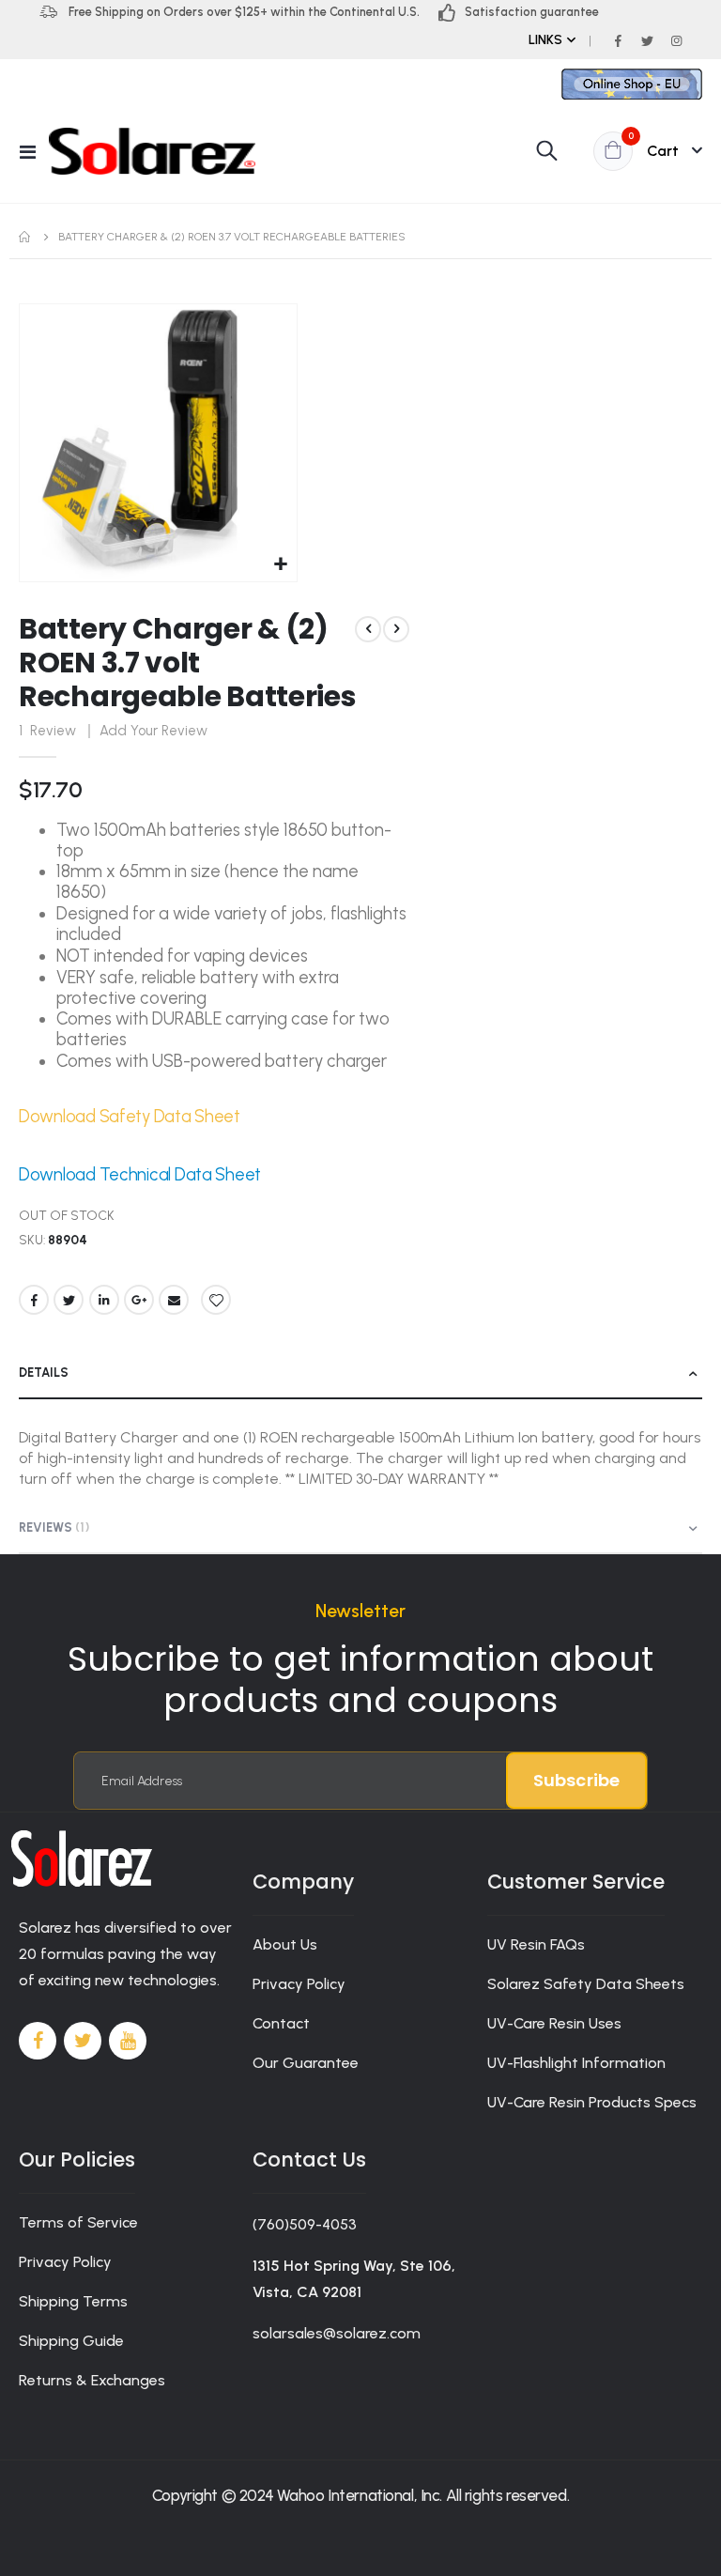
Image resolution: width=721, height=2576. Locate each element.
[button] (280, 565)
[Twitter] (647, 40)
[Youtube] (128, 2041)
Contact (281, 2023)
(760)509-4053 (305, 2224)
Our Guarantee (306, 2063)
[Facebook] (618, 40)
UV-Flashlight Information (576, 2063)
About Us (285, 1944)
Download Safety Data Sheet (130, 1117)
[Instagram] (676, 40)
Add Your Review (153, 731)
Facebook (34, 1300)
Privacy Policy (299, 1984)
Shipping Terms (73, 2301)
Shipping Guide (71, 2341)
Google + (139, 1300)
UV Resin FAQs (536, 1944)
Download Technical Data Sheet (140, 1175)
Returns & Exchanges (92, 2380)
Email (174, 1300)
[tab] (360, 1374)
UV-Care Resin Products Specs (592, 2102)
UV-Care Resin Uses (554, 2023)
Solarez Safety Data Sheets (586, 1984)
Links (545, 40)
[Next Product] (396, 629)
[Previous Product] (368, 629)
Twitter (69, 1300)
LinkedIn (104, 1300)
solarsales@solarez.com (337, 2333)
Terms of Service (78, 2222)
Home (25, 237)
